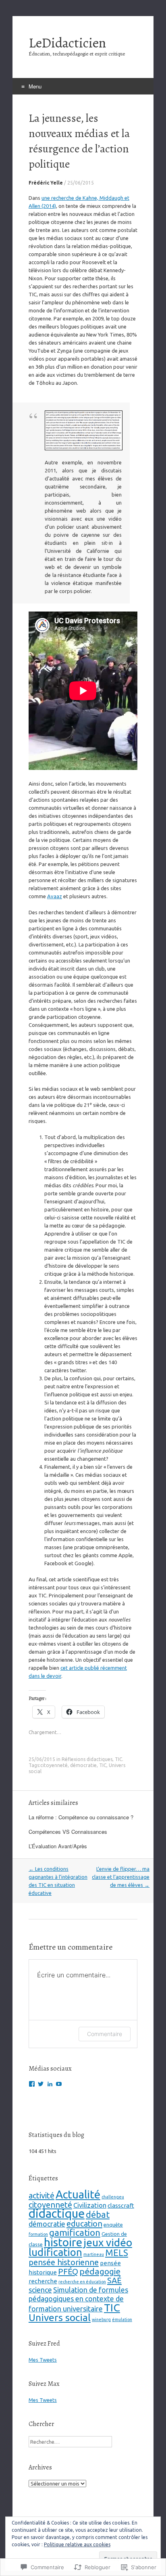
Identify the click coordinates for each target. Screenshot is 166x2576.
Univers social (60, 2317)
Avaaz (55, 896)
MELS (117, 2253)
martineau (94, 2254)
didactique (57, 2214)
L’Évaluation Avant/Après (58, 1846)
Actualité (78, 2194)
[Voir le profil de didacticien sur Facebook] (32, 2084)
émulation (122, 2319)
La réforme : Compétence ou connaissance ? (81, 1817)
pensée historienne (64, 2262)
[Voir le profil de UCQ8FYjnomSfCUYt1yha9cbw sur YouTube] (59, 2084)
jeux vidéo (108, 2242)
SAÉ (114, 2280)
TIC (118, 1759)
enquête (113, 2225)
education (84, 2224)
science (40, 2290)
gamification (75, 2232)
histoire (63, 2242)
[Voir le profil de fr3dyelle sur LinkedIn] (50, 2084)
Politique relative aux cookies (77, 2544)
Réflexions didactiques (87, 1759)
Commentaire (105, 2034)
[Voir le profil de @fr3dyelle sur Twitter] (41, 2084)
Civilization (90, 2205)
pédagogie (100, 2271)
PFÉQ (68, 2271)
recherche (43, 2281)
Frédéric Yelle (46, 183)
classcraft (121, 2206)
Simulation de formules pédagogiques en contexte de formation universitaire (78, 2299)
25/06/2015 (81, 183)
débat (98, 2215)
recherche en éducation (82, 2282)
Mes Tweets (43, 2360)
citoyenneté (54, 1765)
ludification (55, 2252)
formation (38, 2234)
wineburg (101, 2319)
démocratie (83, 1765)
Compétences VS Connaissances (68, 1832)
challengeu (113, 2197)
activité (41, 2195)
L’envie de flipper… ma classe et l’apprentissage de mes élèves (121, 1877)
